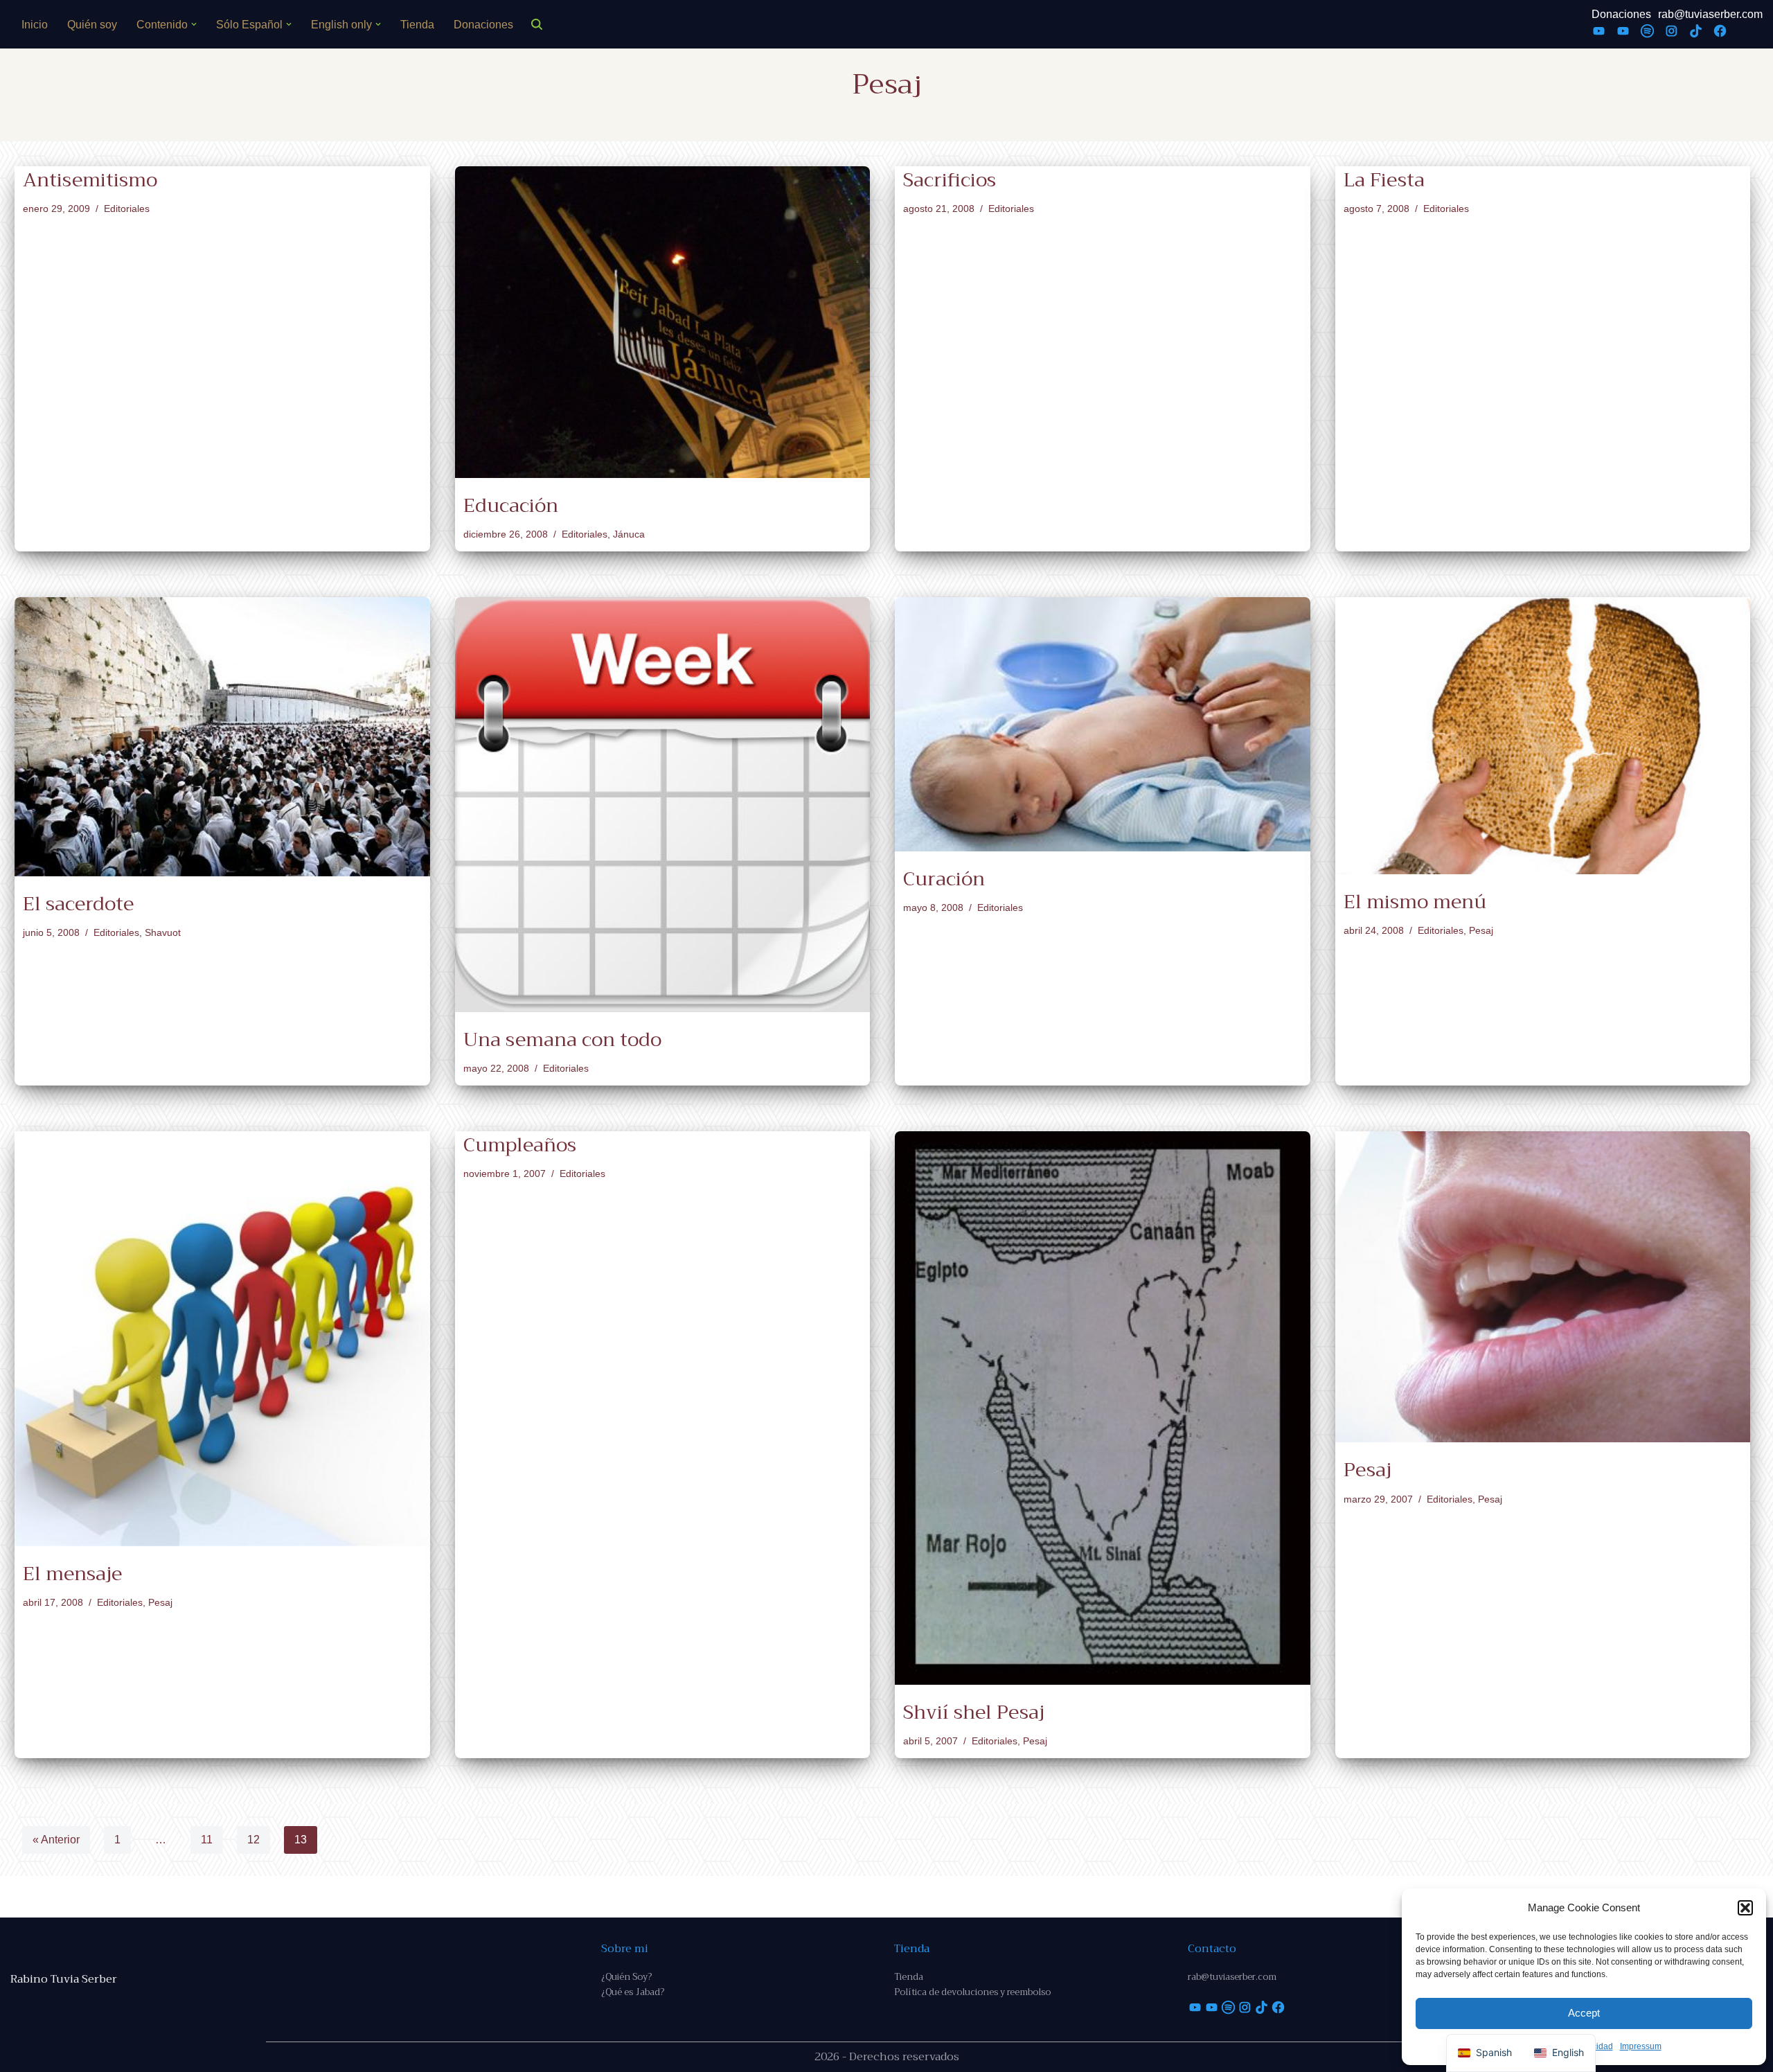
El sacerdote (78, 904)
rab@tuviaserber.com (1710, 14)
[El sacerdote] (222, 737)
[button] (1745, 1908)
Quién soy (92, 25)
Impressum (1641, 2046)
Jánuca (629, 534)
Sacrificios (950, 180)
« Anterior (56, 1840)
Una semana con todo (562, 1039)
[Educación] (663, 322)
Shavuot (163, 932)
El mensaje (72, 1574)
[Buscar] (537, 24)
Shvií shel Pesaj (974, 1712)
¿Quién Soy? (626, 1977)
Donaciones (483, 25)
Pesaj (1481, 930)
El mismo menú (1415, 902)
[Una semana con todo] (663, 805)
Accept (1584, 2013)
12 (253, 1840)
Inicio (35, 25)
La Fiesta (1384, 180)
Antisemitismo (90, 180)
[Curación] (1103, 724)
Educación (511, 505)
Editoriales (127, 209)
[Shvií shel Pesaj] (1103, 1408)
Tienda (417, 25)
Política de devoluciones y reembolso (972, 1992)
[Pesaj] (1543, 1287)
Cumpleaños (520, 1145)
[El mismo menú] (1543, 736)
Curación (944, 879)
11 (207, 1840)
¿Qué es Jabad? (633, 1992)
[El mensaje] (222, 1339)
